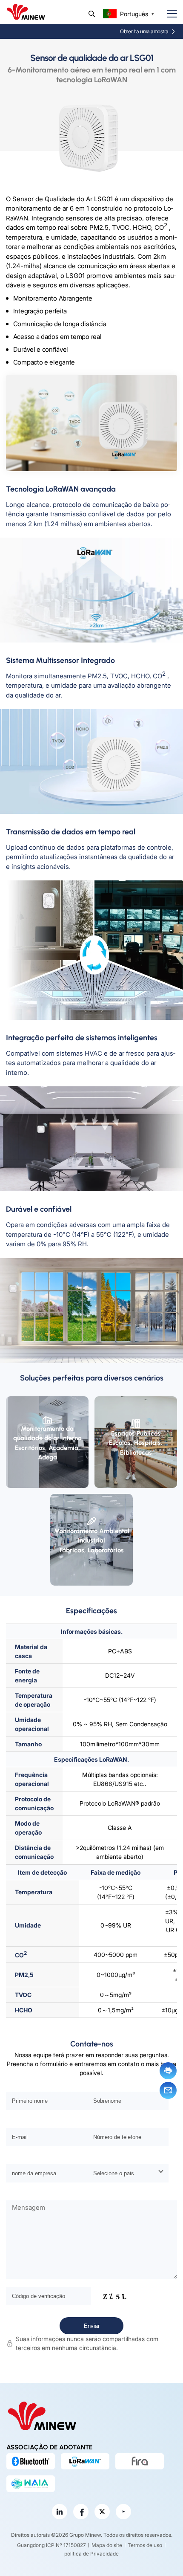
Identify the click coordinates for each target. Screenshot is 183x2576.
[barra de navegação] (169, 14)
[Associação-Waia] (31, 2483)
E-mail (168, 2090)
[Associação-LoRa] (85, 2461)
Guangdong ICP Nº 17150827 (51, 2545)
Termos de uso (145, 2545)
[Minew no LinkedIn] (60, 2512)
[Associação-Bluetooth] (31, 2461)
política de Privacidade (91, 2554)
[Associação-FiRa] (140, 2461)
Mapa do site (107, 2545)
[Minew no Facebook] (81, 2512)
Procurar (92, 14)
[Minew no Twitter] (102, 2512)
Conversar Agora (168, 2071)
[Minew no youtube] (123, 2512)
